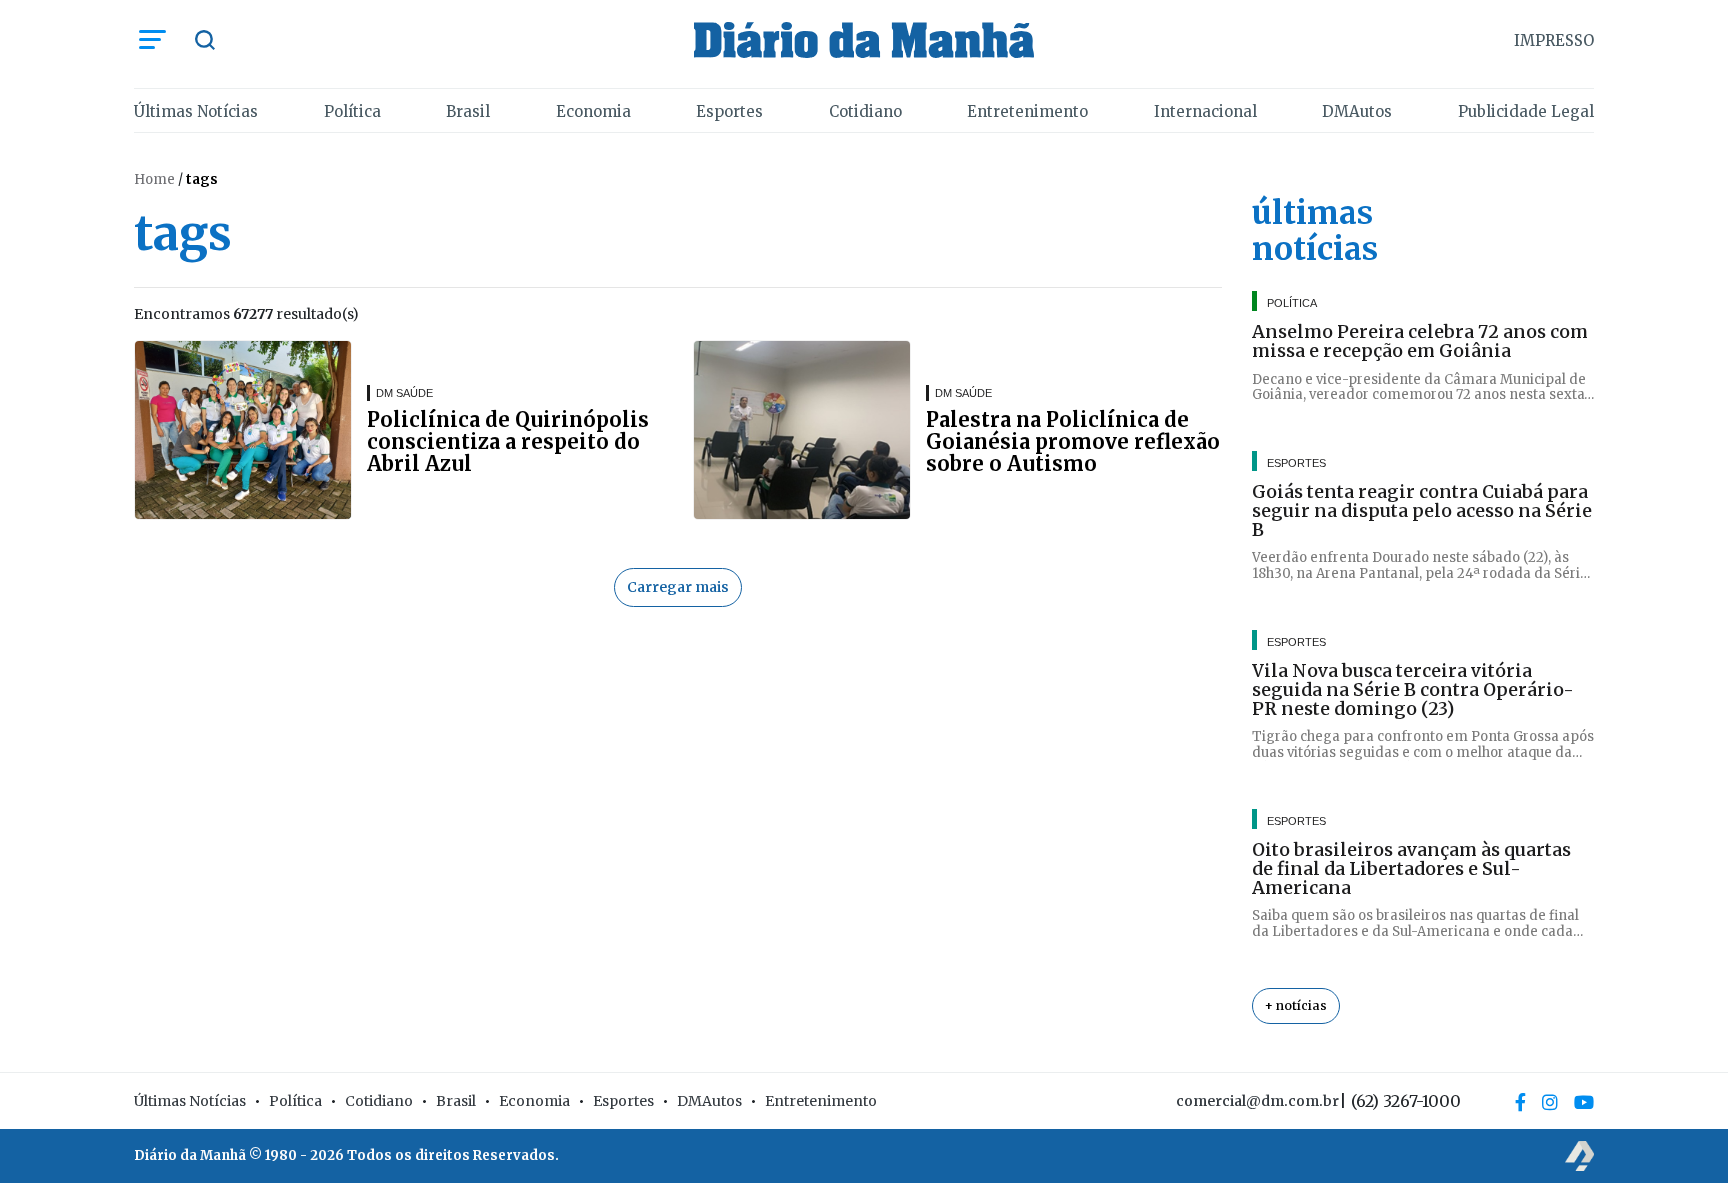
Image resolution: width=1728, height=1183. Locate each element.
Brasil (468, 111)
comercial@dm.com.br (1257, 1101)
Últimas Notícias (196, 111)
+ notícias (1296, 1005)
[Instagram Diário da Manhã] (1550, 1102)
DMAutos (1357, 111)
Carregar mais (678, 587)
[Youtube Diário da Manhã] (1584, 1102)
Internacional (1205, 111)
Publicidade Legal (1526, 111)
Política (352, 111)
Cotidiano (865, 111)
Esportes (729, 111)
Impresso (1554, 40)
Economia (593, 111)
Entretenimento (1027, 111)
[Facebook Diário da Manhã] (1520, 1102)
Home (154, 179)
